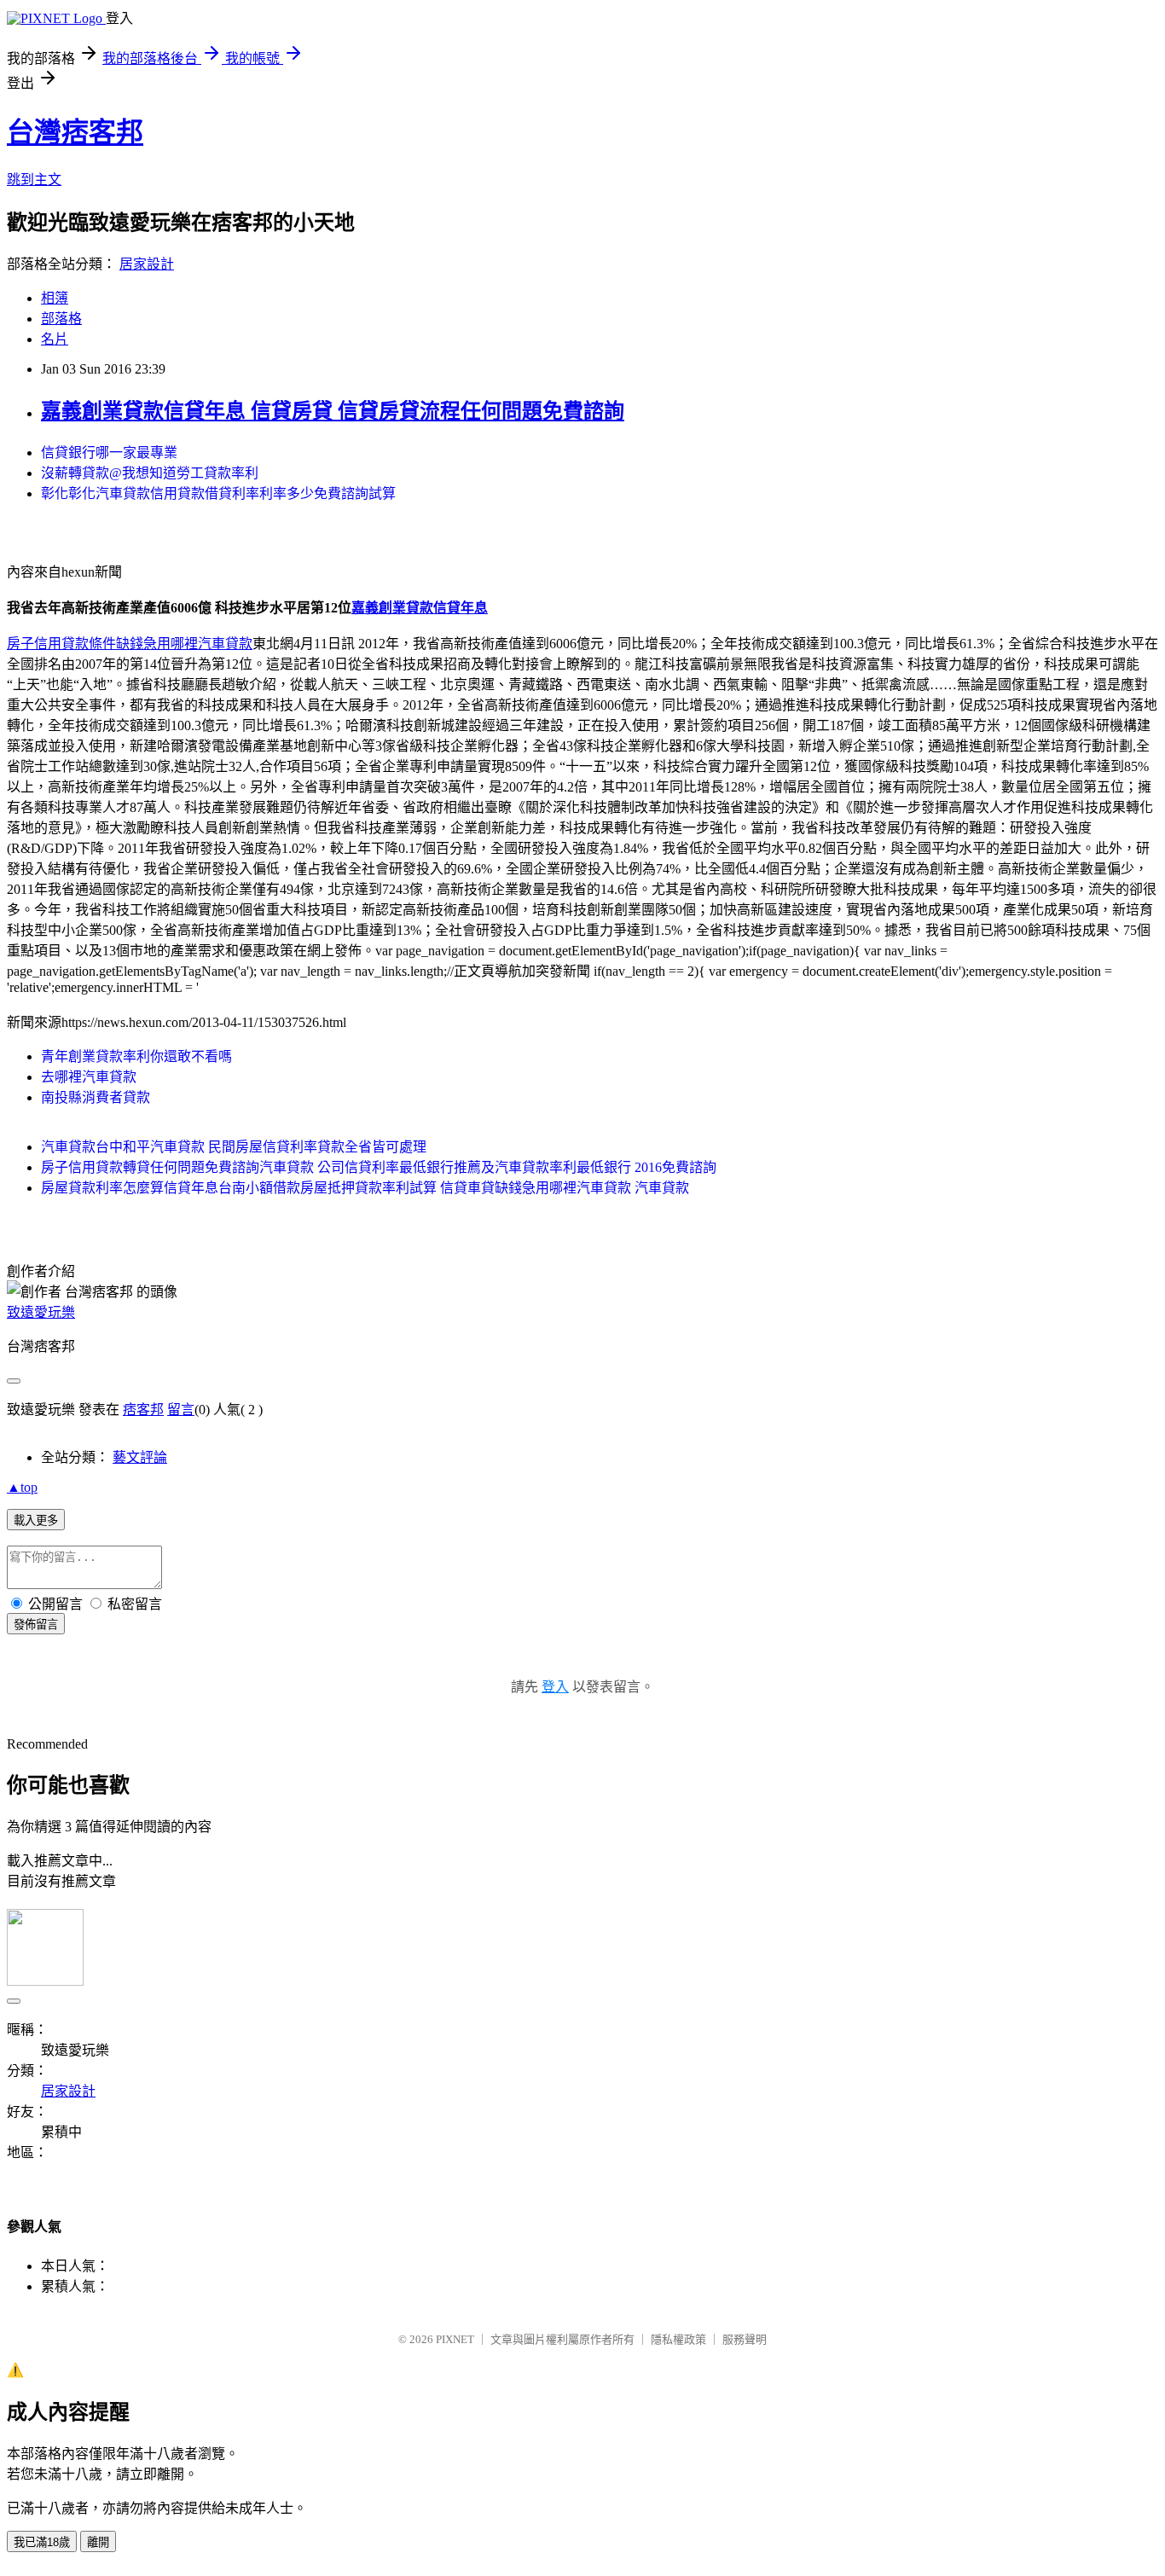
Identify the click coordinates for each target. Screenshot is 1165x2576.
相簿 (55, 298)
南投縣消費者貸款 (96, 1097)
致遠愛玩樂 (41, 1312)
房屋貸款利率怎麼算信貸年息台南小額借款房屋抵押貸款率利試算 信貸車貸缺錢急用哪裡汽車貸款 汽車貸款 (365, 1188)
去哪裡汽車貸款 (89, 1077)
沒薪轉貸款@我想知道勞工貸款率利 (150, 473)
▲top (22, 1487)
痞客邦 (143, 1410)
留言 (181, 1410)
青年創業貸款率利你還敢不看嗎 (136, 1056)
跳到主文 (34, 180)
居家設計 (147, 264)
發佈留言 (36, 1625)
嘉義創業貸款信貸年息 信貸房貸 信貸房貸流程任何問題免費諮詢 (333, 411)
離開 (98, 2542)
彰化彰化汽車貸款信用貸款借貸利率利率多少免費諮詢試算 (218, 493)
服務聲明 (745, 2339)
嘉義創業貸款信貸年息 (420, 608)
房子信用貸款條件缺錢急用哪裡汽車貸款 (130, 644)
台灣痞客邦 (75, 132)
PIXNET (455, 2339)
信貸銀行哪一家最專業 (109, 453)
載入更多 (36, 1520)
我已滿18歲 (42, 2542)
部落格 (61, 319)
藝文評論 (140, 1457)
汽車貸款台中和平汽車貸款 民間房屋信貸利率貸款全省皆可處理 (234, 1147)
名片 (55, 339)
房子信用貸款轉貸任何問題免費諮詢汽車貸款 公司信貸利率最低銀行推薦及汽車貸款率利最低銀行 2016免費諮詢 (379, 1167)
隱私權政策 (678, 2339)
